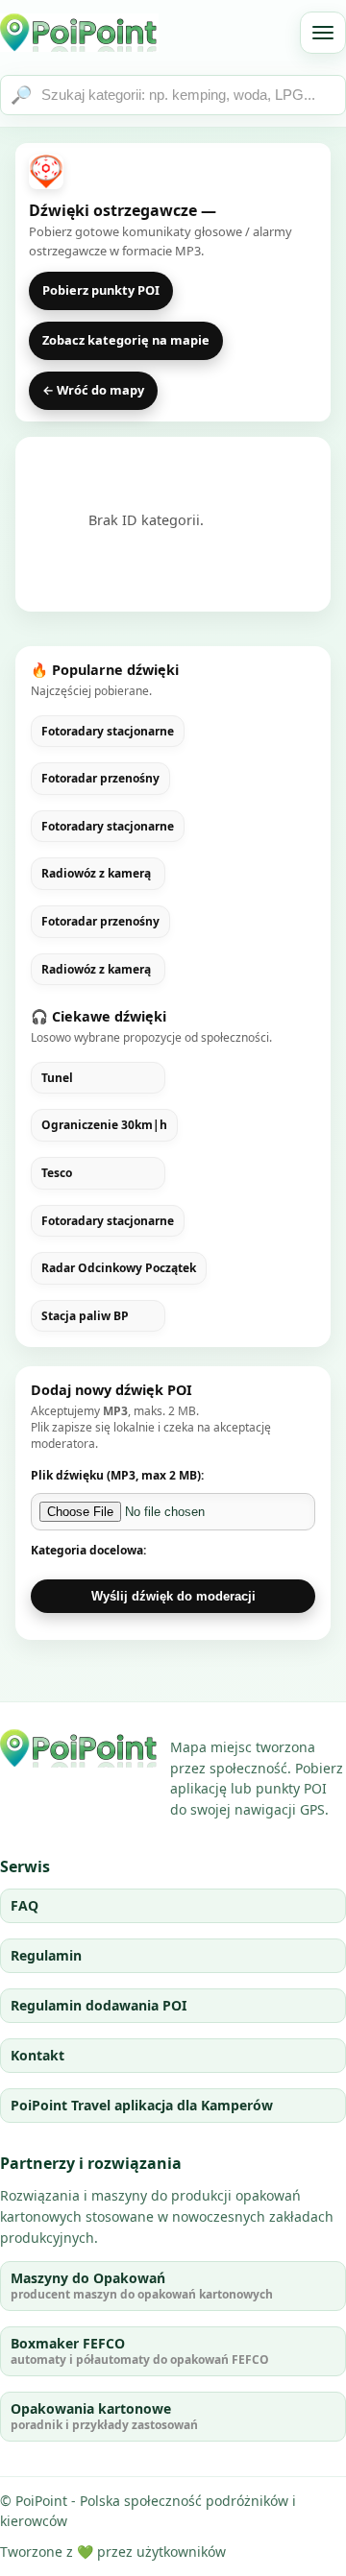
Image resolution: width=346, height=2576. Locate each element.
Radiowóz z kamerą (96, 874)
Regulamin (46, 1955)
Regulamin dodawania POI (99, 2005)
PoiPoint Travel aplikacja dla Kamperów (142, 2105)
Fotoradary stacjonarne (108, 732)
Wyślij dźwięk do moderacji (173, 1596)
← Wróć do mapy (93, 390)
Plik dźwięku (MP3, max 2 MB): (117, 1475)
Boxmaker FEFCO (140, 2351)
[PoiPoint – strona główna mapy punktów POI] (79, 33)
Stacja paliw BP (85, 1316)
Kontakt (37, 2055)
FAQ (25, 1905)
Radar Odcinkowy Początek (119, 1268)
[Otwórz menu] (323, 33)
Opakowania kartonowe (104, 2416)
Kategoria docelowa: (88, 1550)
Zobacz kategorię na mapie (126, 340)
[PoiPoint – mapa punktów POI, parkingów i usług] (79, 1748)
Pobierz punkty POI (101, 290)
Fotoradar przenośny (100, 779)
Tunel (57, 1078)
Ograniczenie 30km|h (104, 1125)
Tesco (57, 1173)
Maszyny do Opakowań (142, 2286)
